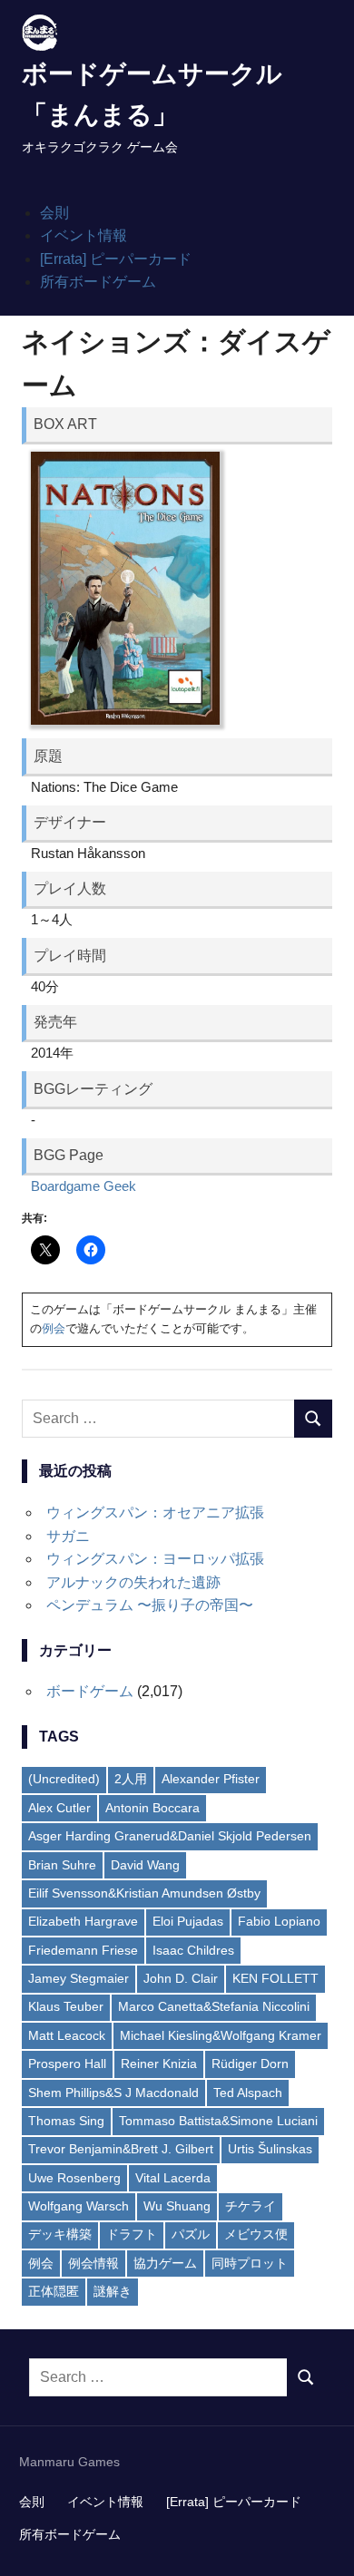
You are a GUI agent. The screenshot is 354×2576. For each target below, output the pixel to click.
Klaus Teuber (66, 2006)
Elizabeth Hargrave (83, 1921)
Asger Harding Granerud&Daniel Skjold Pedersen (170, 1836)
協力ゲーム (165, 2263)
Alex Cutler (59, 1808)
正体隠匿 (54, 2291)
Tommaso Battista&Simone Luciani (218, 2121)
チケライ (251, 2206)
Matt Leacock (67, 2035)
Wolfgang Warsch (79, 2206)
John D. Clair (181, 1978)
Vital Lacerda (173, 2178)
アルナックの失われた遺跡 (133, 1582)
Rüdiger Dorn (250, 2064)
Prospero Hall (67, 2064)
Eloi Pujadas (188, 1921)
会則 (54, 213)
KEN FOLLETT (275, 1978)
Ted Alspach (248, 2093)
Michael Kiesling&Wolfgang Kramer (221, 2035)
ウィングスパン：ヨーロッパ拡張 (155, 1559)
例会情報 (93, 2263)
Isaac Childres (193, 1950)
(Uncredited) (64, 1779)
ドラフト (132, 2234)
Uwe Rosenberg (74, 2178)
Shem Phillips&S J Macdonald (113, 2093)
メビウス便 (256, 2234)
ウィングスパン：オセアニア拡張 (155, 1512)
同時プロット (250, 2263)
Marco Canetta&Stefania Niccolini (214, 2006)
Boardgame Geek (84, 1186)
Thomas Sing (66, 2121)
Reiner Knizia (159, 2064)
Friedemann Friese (83, 1950)
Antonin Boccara (152, 1808)
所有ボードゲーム (98, 282)
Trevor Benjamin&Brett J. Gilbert (121, 2149)
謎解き (113, 2291)
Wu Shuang (177, 2206)
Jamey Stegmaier (79, 1978)
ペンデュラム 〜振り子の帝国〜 (150, 1605)
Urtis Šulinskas (270, 2149)
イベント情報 (84, 235)
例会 (54, 1328)
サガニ (68, 1536)
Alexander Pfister (211, 1779)
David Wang (145, 1865)
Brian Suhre (62, 1865)
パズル (191, 2234)
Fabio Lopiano (279, 1921)
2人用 (131, 1779)
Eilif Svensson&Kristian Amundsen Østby (144, 1893)
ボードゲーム (90, 1691)
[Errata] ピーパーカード (116, 259)
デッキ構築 (60, 2234)
